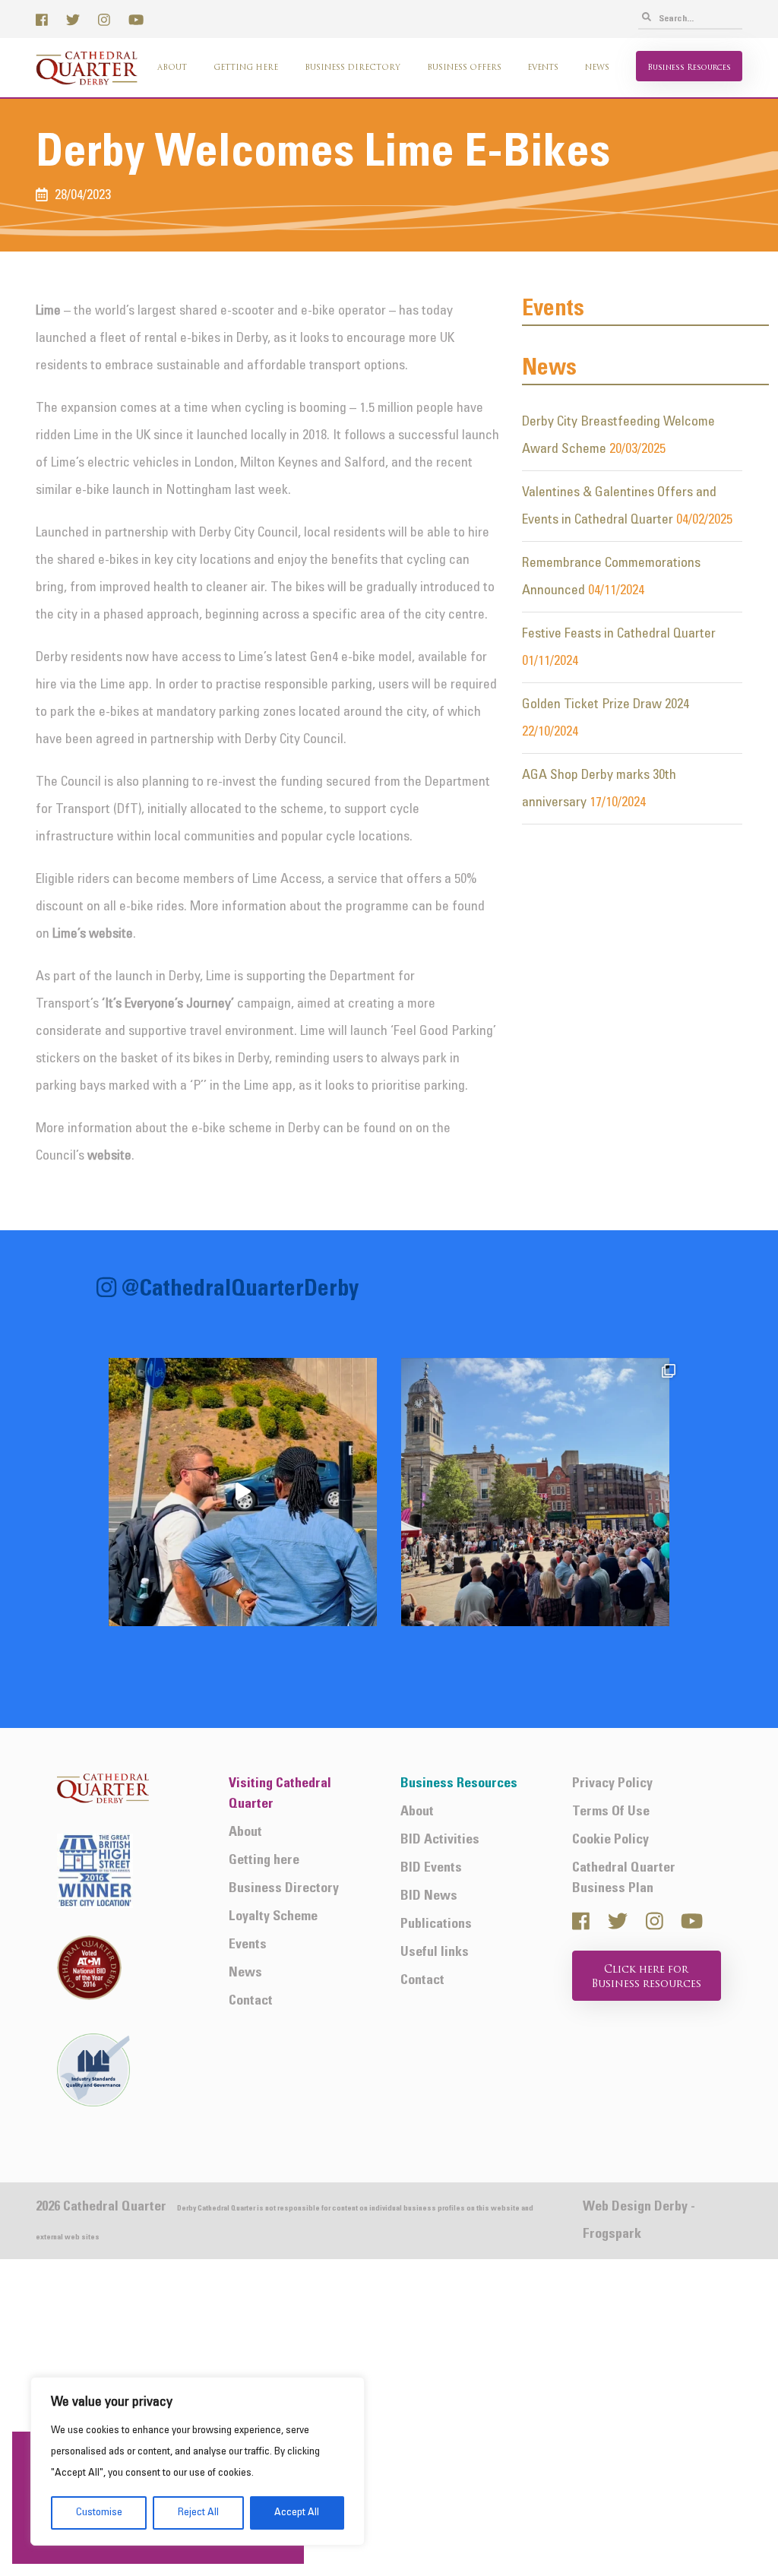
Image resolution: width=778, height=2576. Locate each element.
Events (543, 68)
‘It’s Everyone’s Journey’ (168, 1004)
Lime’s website (93, 934)
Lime (48, 311)
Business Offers (464, 68)
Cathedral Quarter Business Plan (624, 1878)
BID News (429, 1896)
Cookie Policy (610, 1840)
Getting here (246, 68)
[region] (198, 2461)
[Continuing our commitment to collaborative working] (243, 1492)
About (172, 68)
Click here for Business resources (647, 1978)
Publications (436, 1924)
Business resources (689, 68)
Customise (99, 2513)
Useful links (435, 1953)
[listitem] (243, 1492)
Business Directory (353, 68)
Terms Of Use (611, 1812)
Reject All (198, 2513)
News (597, 68)
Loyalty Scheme (273, 1917)
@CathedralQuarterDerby (240, 1291)
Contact (251, 2001)
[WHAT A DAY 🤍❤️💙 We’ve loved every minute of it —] (535, 1492)
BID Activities (440, 1840)
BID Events (431, 1868)
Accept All (297, 2513)
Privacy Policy (612, 1784)
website (109, 1156)
